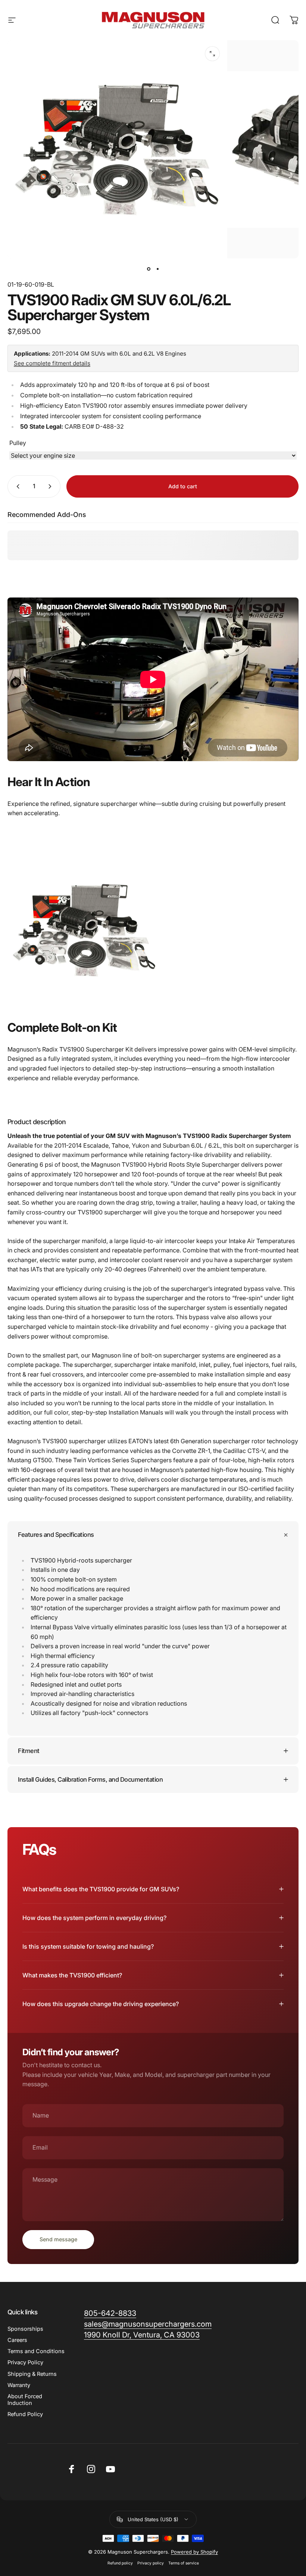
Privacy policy (151, 2563)
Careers (17, 2340)
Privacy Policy (25, 2362)
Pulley (18, 443)
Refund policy (120, 2563)
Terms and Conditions (36, 2351)
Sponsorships (25, 2329)
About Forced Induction (25, 2400)
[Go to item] (149, 269)
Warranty (19, 2385)
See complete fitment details (52, 363)
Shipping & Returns (32, 2374)
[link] (142, 2335)
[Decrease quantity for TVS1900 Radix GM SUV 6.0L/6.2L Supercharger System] (16, 486)
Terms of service (184, 2563)
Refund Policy (25, 2414)
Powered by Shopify (194, 2552)
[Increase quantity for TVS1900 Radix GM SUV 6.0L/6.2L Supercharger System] (51, 486)
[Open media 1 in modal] (212, 54)
